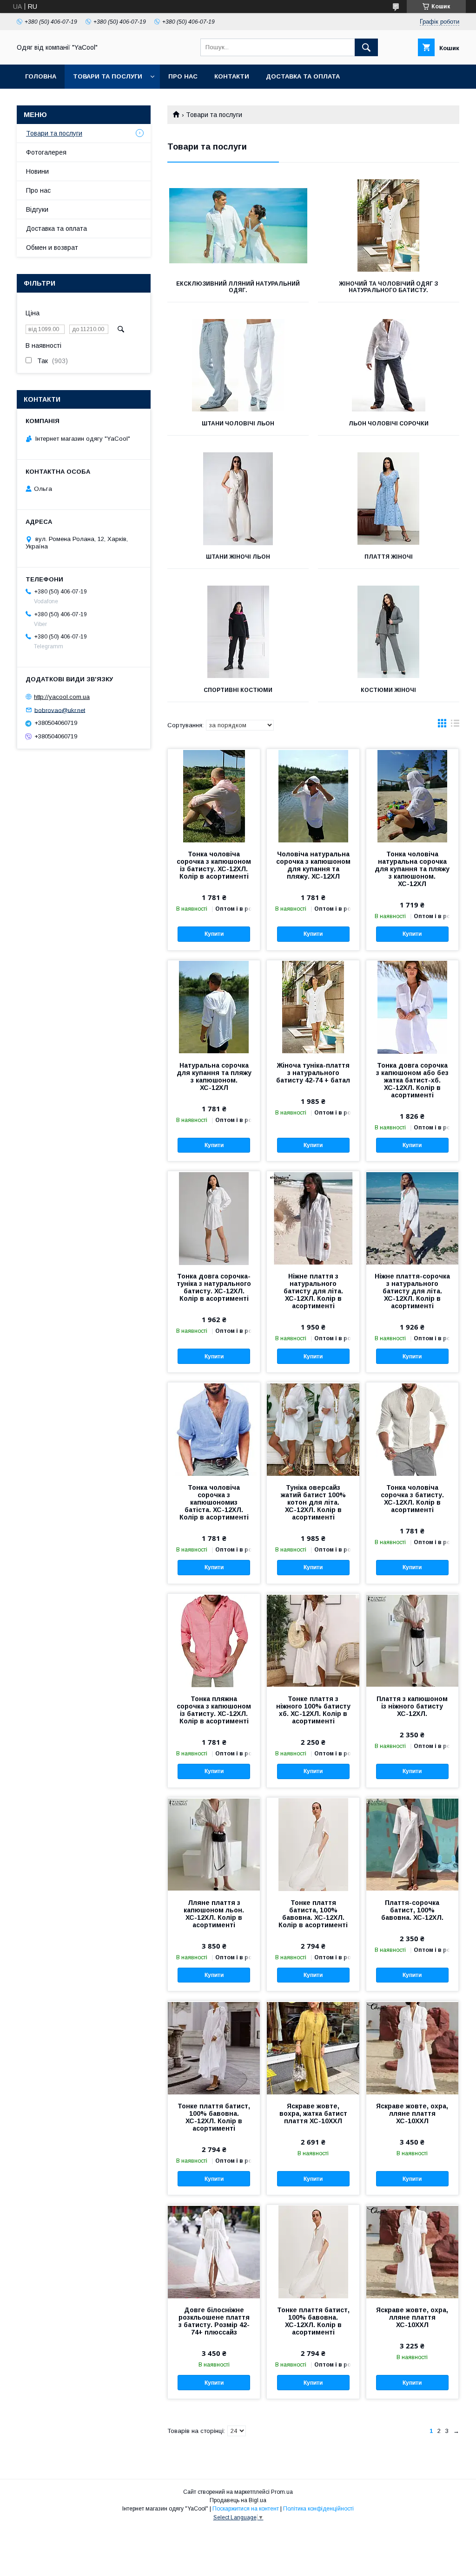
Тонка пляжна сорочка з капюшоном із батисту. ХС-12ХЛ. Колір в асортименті (214, 1710)
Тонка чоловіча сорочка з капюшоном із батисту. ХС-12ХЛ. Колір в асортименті (214, 865)
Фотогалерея (46, 152)
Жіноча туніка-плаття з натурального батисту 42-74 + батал (313, 1073)
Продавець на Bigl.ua (238, 2500)
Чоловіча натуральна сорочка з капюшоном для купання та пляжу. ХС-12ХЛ (313, 865)
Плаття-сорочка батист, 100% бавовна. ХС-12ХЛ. (412, 1910)
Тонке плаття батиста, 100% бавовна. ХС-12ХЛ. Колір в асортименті (313, 1914)
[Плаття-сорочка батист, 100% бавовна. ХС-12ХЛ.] (412, 1844)
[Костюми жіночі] (389, 632)
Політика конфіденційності (318, 2509)
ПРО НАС (183, 76)
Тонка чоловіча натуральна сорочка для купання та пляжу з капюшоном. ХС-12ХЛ (412, 869)
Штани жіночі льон (238, 557)
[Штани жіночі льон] (238, 499)
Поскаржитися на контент (246, 2509)
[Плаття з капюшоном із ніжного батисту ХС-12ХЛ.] (412, 1640)
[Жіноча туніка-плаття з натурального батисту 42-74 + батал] (313, 1007)
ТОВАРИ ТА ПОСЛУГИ (108, 76)
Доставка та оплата (303, 76)
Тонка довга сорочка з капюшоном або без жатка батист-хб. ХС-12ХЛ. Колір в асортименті (412, 1080)
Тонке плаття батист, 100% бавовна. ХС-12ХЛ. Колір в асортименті (214, 2117)
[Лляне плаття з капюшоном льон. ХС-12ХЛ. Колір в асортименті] (214, 1844)
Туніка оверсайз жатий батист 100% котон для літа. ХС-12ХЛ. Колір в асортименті (313, 1502)
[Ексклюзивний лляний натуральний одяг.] (238, 226)
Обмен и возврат (52, 248)
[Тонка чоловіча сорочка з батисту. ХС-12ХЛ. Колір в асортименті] (412, 1429)
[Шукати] (366, 47)
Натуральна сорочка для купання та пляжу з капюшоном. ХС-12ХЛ (214, 1076)
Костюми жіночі (388, 690)
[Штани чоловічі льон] (238, 365)
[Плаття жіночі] (389, 499)
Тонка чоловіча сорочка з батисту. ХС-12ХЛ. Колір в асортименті (412, 1499)
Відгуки (37, 209)
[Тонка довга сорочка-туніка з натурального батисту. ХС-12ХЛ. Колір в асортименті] (214, 1218)
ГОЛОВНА (41, 76)
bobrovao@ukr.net (60, 710)
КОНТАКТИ (232, 76)
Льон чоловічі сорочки (389, 424)
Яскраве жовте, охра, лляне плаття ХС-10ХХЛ (412, 2113)
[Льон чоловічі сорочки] (389, 365)
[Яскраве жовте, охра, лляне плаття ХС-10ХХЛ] (412, 2048)
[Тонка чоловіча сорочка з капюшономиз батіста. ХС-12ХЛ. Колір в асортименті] (214, 1429)
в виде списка (455, 725)
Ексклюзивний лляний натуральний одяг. (238, 287)
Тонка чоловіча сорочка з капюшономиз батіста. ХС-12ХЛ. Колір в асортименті (214, 1502)
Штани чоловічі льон (238, 424)
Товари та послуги (54, 133)
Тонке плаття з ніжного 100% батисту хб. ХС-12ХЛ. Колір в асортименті (313, 1710)
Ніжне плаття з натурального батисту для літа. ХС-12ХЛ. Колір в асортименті (313, 1291)
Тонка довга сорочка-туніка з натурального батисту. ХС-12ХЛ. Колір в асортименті (214, 1287)
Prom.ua (282, 2492)
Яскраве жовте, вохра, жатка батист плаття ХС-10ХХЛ (313, 2113)
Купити (214, 934)
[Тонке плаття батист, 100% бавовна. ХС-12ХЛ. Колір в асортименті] (214, 2048)
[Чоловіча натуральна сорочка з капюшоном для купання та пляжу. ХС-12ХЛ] (313, 796)
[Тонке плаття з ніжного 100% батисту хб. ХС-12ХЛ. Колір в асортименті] (313, 1640)
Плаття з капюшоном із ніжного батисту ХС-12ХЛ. (412, 1706)
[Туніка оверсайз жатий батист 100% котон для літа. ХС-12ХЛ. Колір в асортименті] (313, 1429)
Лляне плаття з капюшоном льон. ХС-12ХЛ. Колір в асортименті (214, 1914)
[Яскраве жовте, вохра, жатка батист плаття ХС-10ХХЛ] (313, 2048)
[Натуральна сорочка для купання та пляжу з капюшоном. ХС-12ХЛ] (214, 1007)
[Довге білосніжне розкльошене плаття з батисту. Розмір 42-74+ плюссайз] (214, 2251)
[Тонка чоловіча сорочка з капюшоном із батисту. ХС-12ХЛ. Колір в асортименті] (214, 796)
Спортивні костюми (238, 690)
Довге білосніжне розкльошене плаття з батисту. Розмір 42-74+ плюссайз (214, 2321)
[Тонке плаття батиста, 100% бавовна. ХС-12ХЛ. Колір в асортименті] (313, 1844)
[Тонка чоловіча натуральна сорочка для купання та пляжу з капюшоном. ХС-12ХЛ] (412, 796)
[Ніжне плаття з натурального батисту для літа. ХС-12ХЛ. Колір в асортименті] (313, 1218)
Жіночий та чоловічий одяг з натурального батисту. (388, 287)
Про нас (38, 190)
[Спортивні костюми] (238, 632)
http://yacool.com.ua (62, 697)
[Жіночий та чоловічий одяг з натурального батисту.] (389, 226)
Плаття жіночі (389, 557)
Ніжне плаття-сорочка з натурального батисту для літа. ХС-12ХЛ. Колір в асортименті (412, 1291)
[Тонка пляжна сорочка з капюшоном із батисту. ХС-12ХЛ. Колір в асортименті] (214, 1640)
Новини (37, 171)
